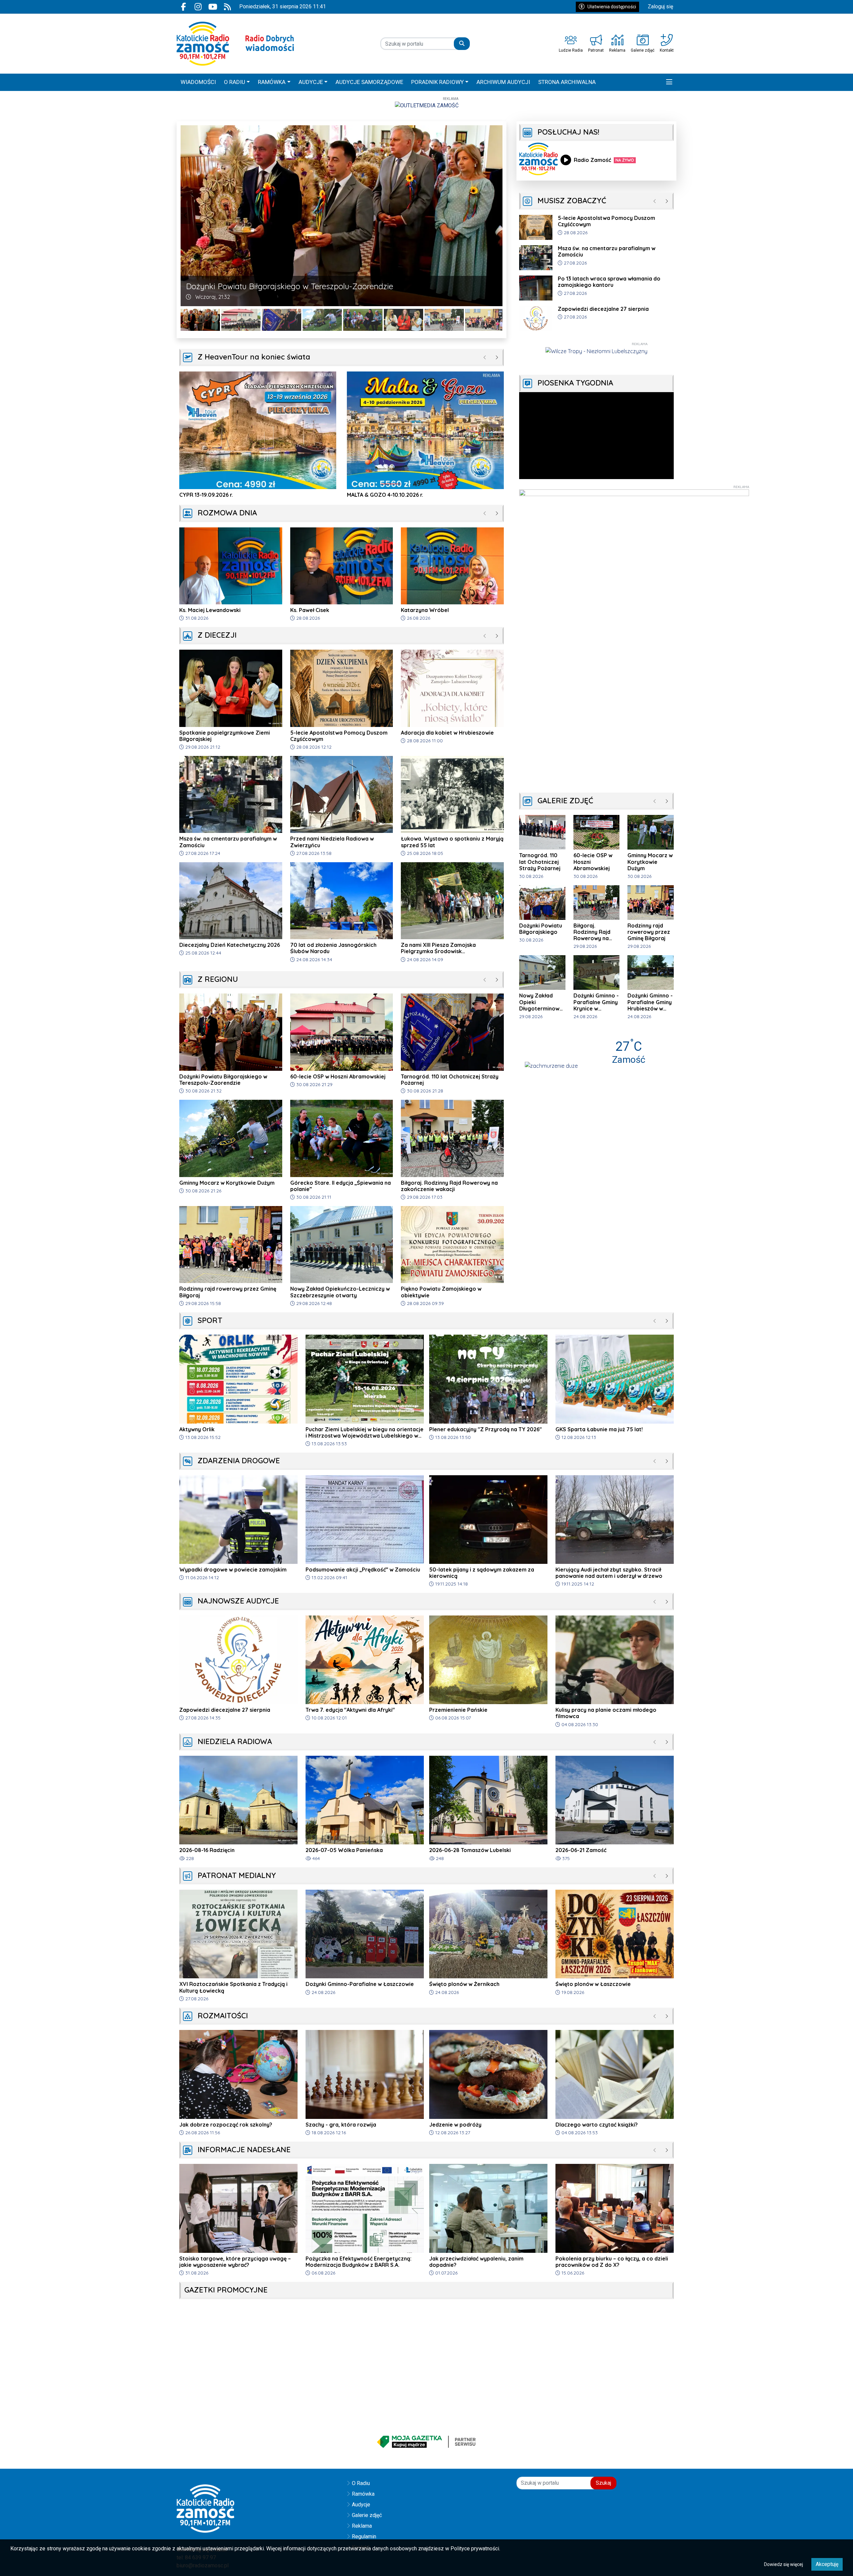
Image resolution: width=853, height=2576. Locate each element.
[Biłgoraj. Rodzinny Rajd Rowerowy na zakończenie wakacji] (404, 320)
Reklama (362, 2526)
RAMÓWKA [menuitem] (272, 82)
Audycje (361, 2505)
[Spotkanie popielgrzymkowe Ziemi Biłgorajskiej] (363, 320)
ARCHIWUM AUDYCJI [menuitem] (503, 82)
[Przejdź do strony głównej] (235, 44)
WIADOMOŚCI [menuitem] (198, 82)
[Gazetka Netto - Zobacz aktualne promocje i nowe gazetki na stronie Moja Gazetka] (426, 2442)
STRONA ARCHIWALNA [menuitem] (567, 82)
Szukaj (603, 2483)
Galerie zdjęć (367, 2515)
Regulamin (364, 2537)
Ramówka (363, 2494)
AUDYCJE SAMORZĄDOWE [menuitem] (369, 82)
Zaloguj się (660, 6)
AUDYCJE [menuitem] (311, 82)
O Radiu (361, 2483)
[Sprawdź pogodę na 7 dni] (551, 1065)
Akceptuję (827, 2564)
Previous (186, 216)
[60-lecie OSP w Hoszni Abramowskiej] (200, 320)
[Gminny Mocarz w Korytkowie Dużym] (282, 320)
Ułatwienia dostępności (612, 7)
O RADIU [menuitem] (235, 82)
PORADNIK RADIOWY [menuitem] (437, 82)
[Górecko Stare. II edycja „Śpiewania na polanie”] (322, 320)
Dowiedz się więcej (784, 2564)
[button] (669, 82)
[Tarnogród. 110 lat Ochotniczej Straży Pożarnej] (241, 320)
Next (497, 216)
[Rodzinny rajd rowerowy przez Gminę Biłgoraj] (444, 320)
